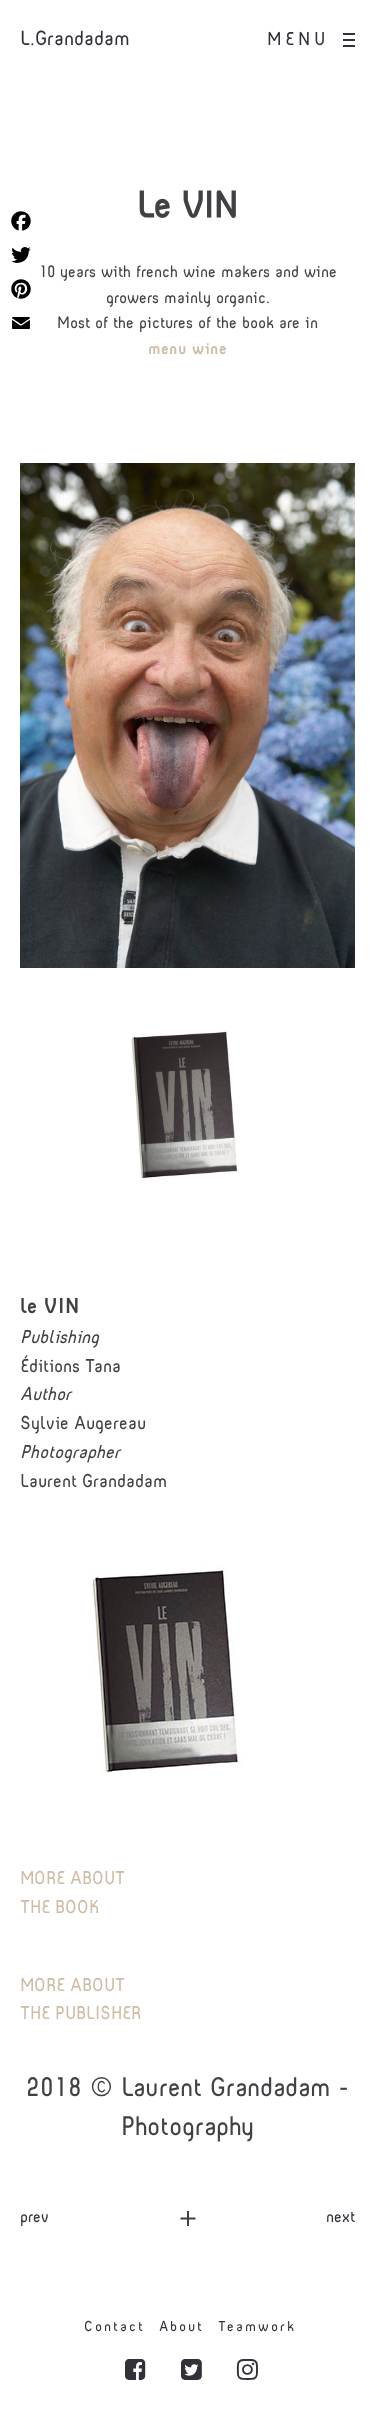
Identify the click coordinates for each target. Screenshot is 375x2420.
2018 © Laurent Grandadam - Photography (187, 2109)
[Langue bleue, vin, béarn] (187, 715)
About (181, 2327)
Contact (114, 2327)
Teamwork (257, 2327)
